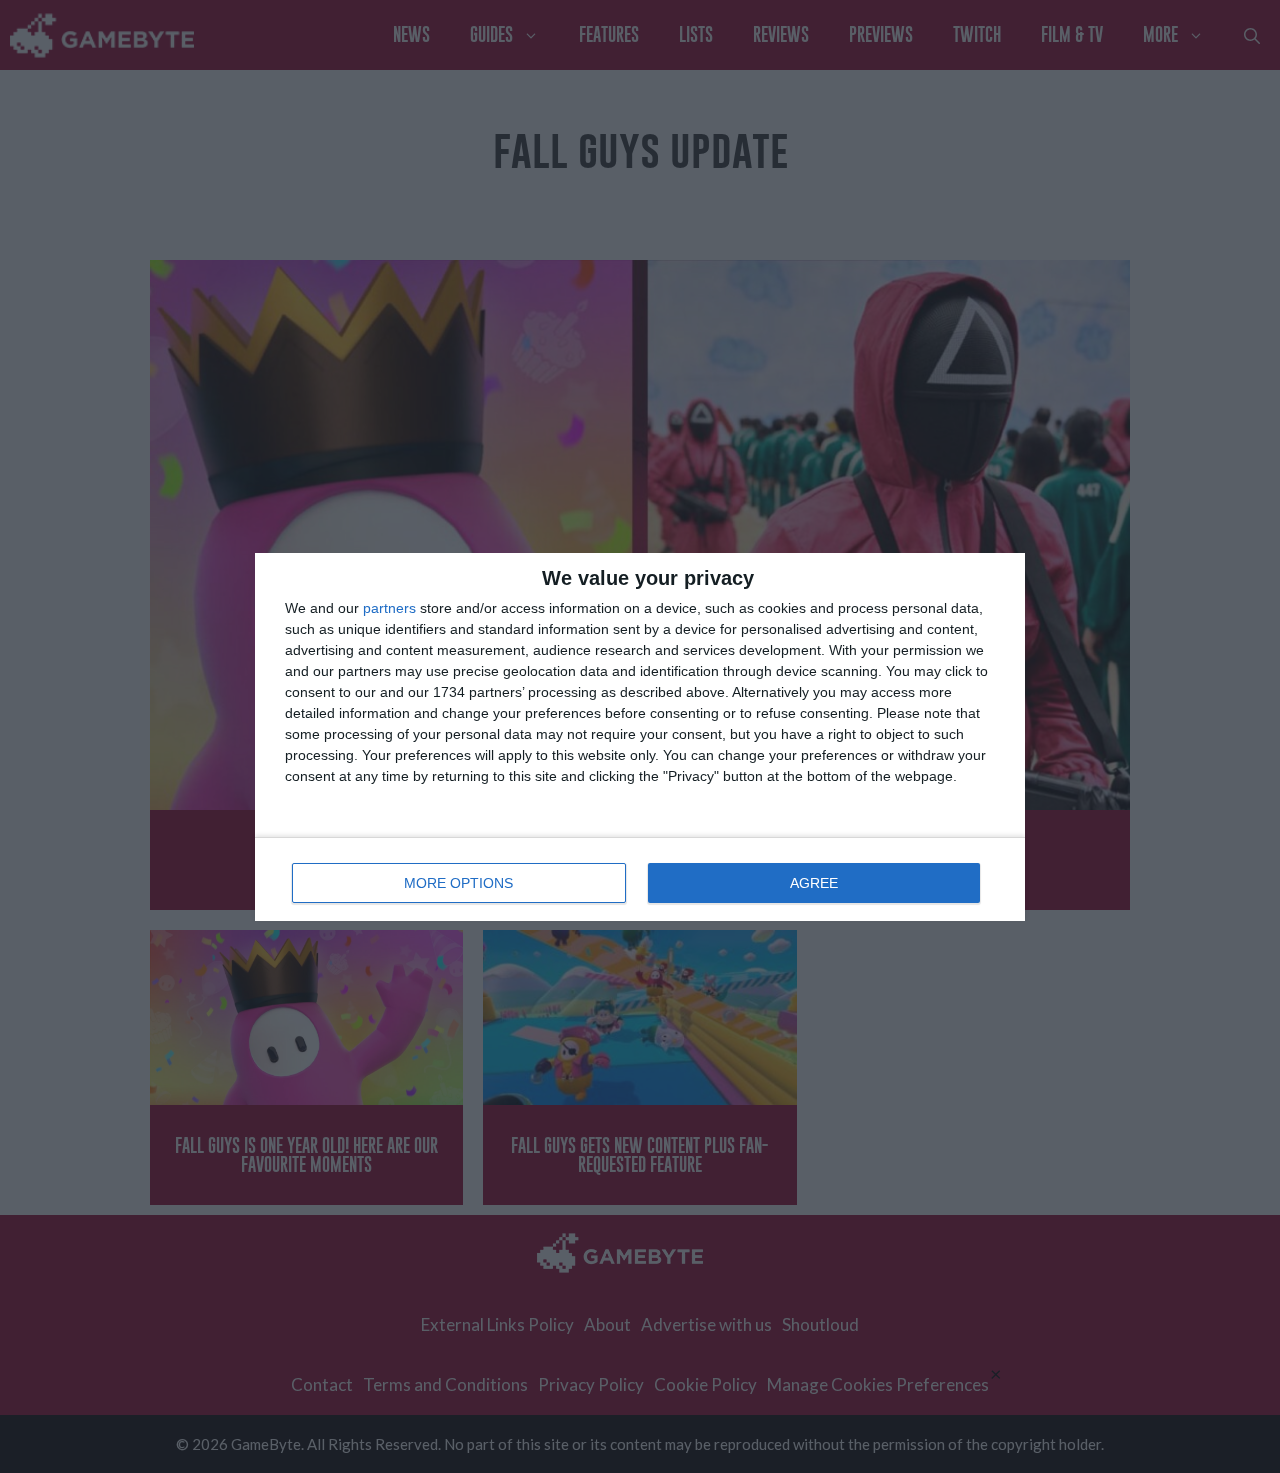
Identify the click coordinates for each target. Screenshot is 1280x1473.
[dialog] (640, 737)
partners (389, 608)
